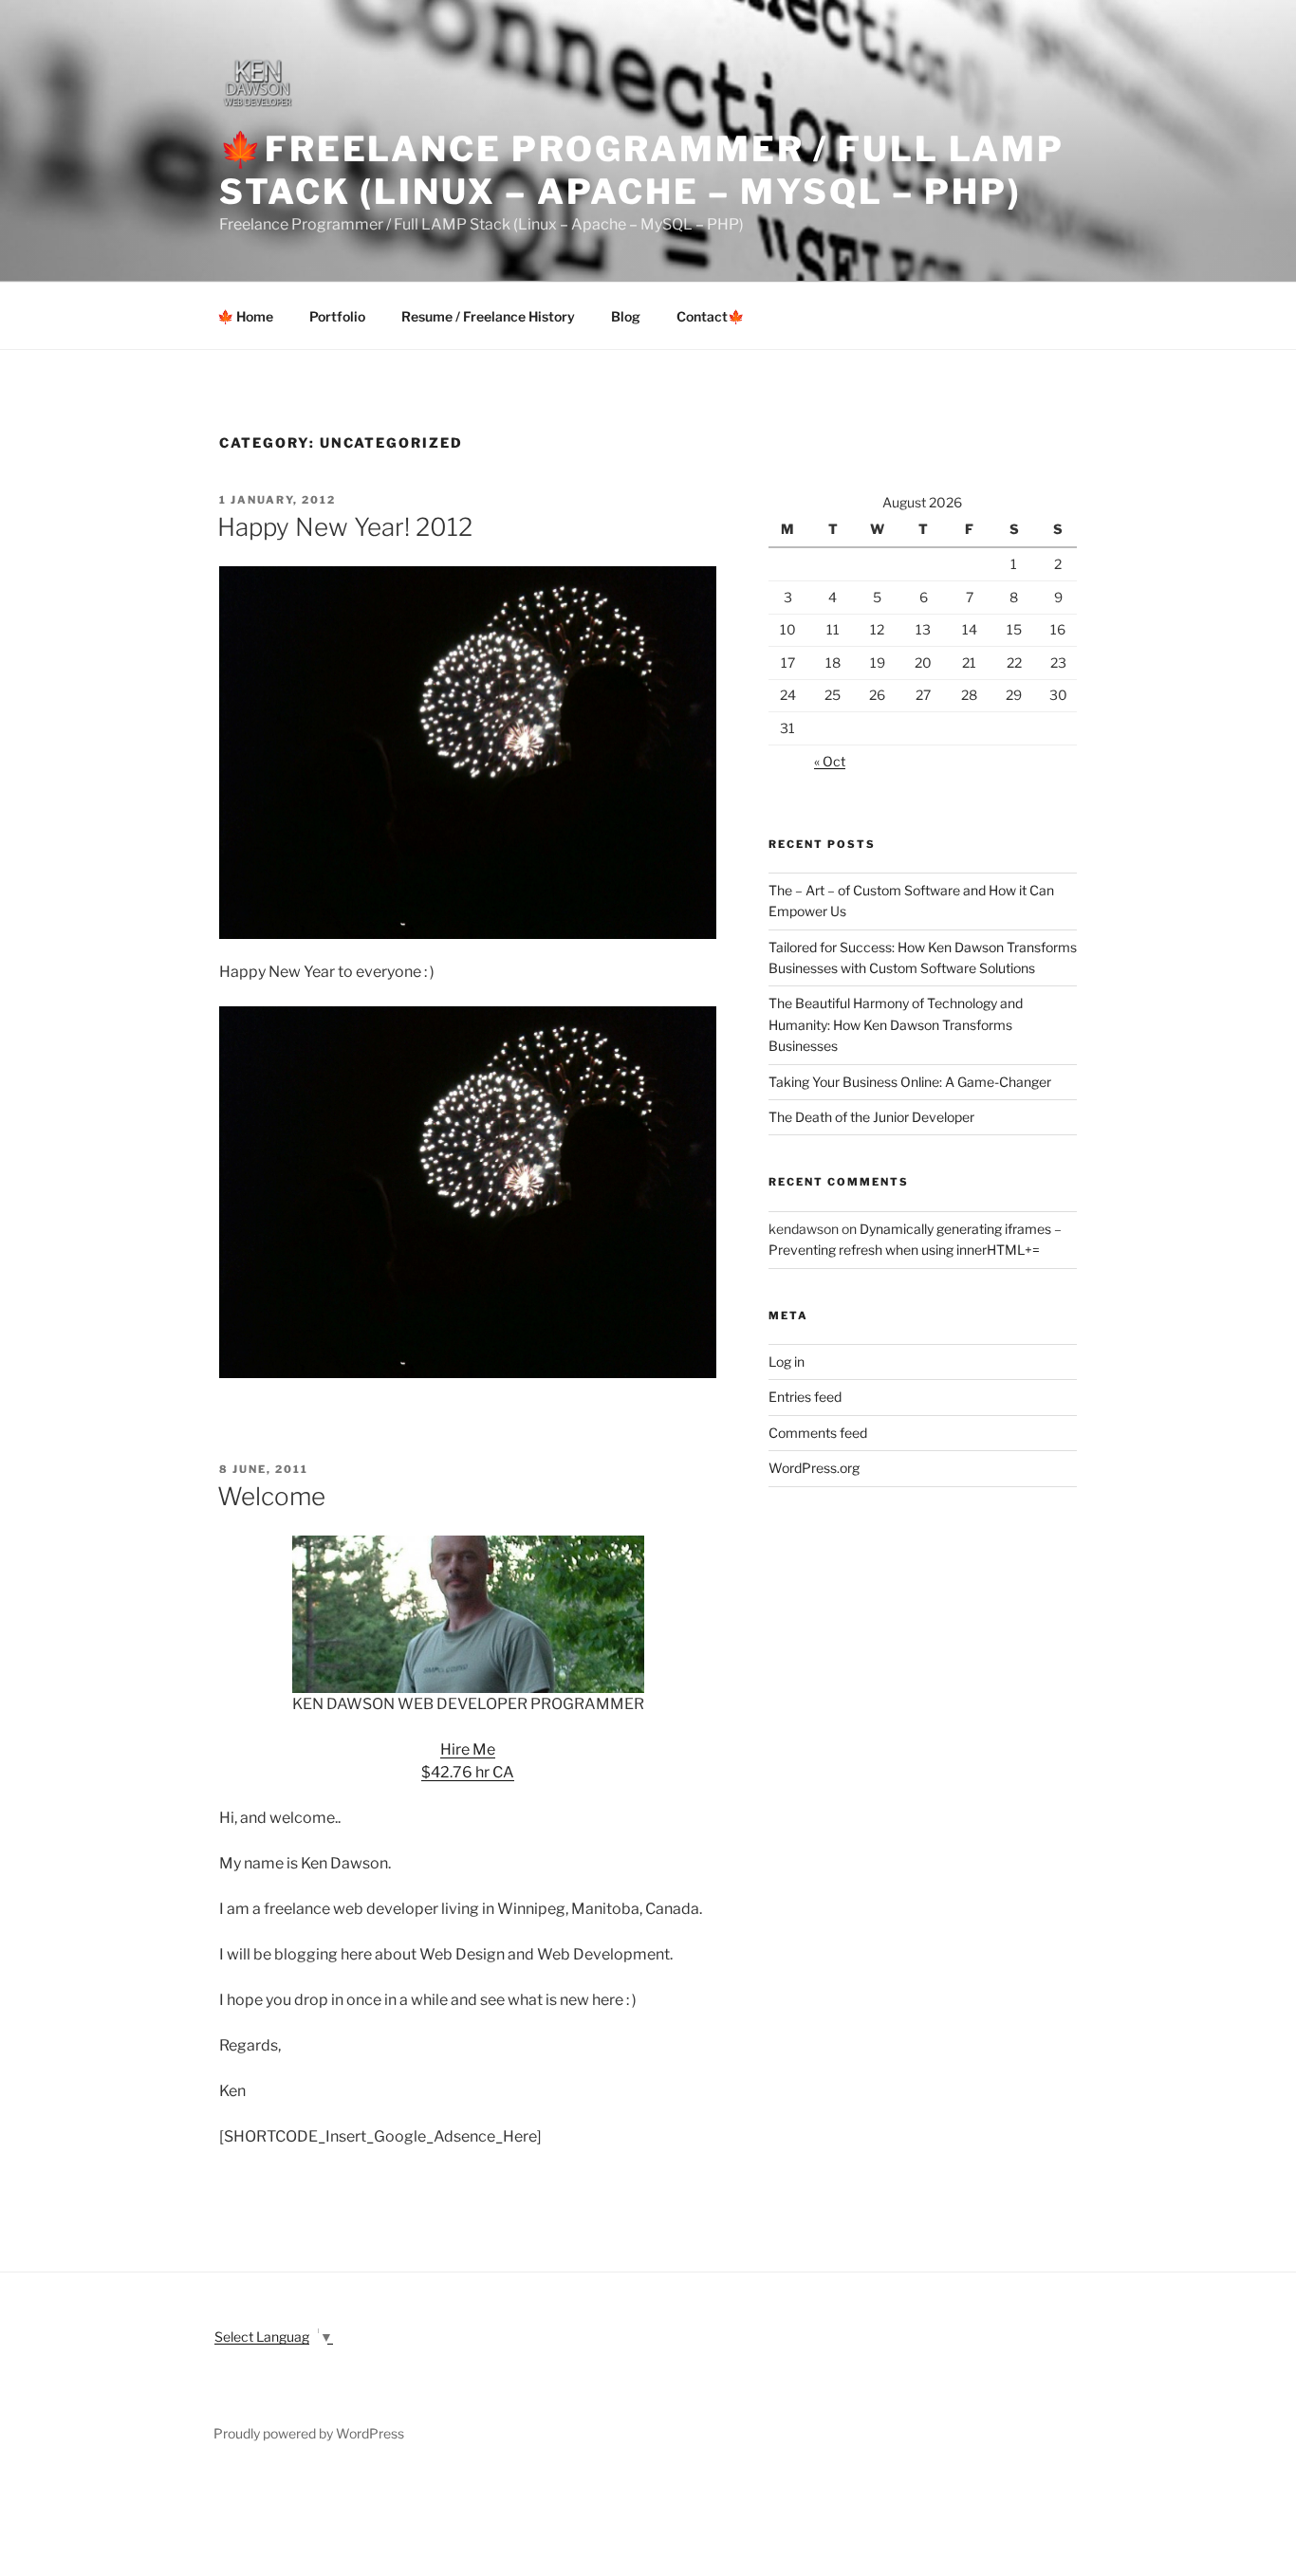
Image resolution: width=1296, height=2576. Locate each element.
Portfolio (337, 316)
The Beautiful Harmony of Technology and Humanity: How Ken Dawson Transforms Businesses (896, 1024)
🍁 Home (245, 316)
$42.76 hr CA (468, 1772)
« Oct (830, 761)
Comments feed (818, 1433)
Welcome (271, 1496)
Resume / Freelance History (488, 316)
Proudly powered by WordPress (309, 2433)
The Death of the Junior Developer (871, 1117)
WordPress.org (814, 1468)
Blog (626, 316)
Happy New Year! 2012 (345, 527)
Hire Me (468, 1749)
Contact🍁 (710, 316)
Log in (787, 1362)
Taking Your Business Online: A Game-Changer (910, 1082)
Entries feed (805, 1397)
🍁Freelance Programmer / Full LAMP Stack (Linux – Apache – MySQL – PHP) (642, 170)
